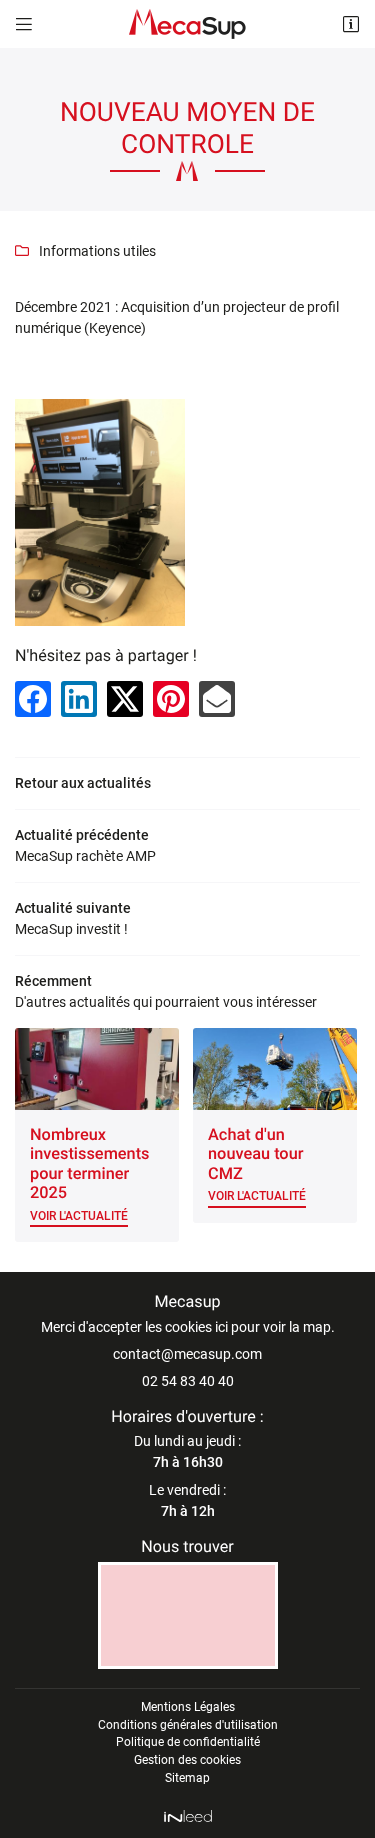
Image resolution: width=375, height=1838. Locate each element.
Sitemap (187, 1778)
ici (221, 1327)
